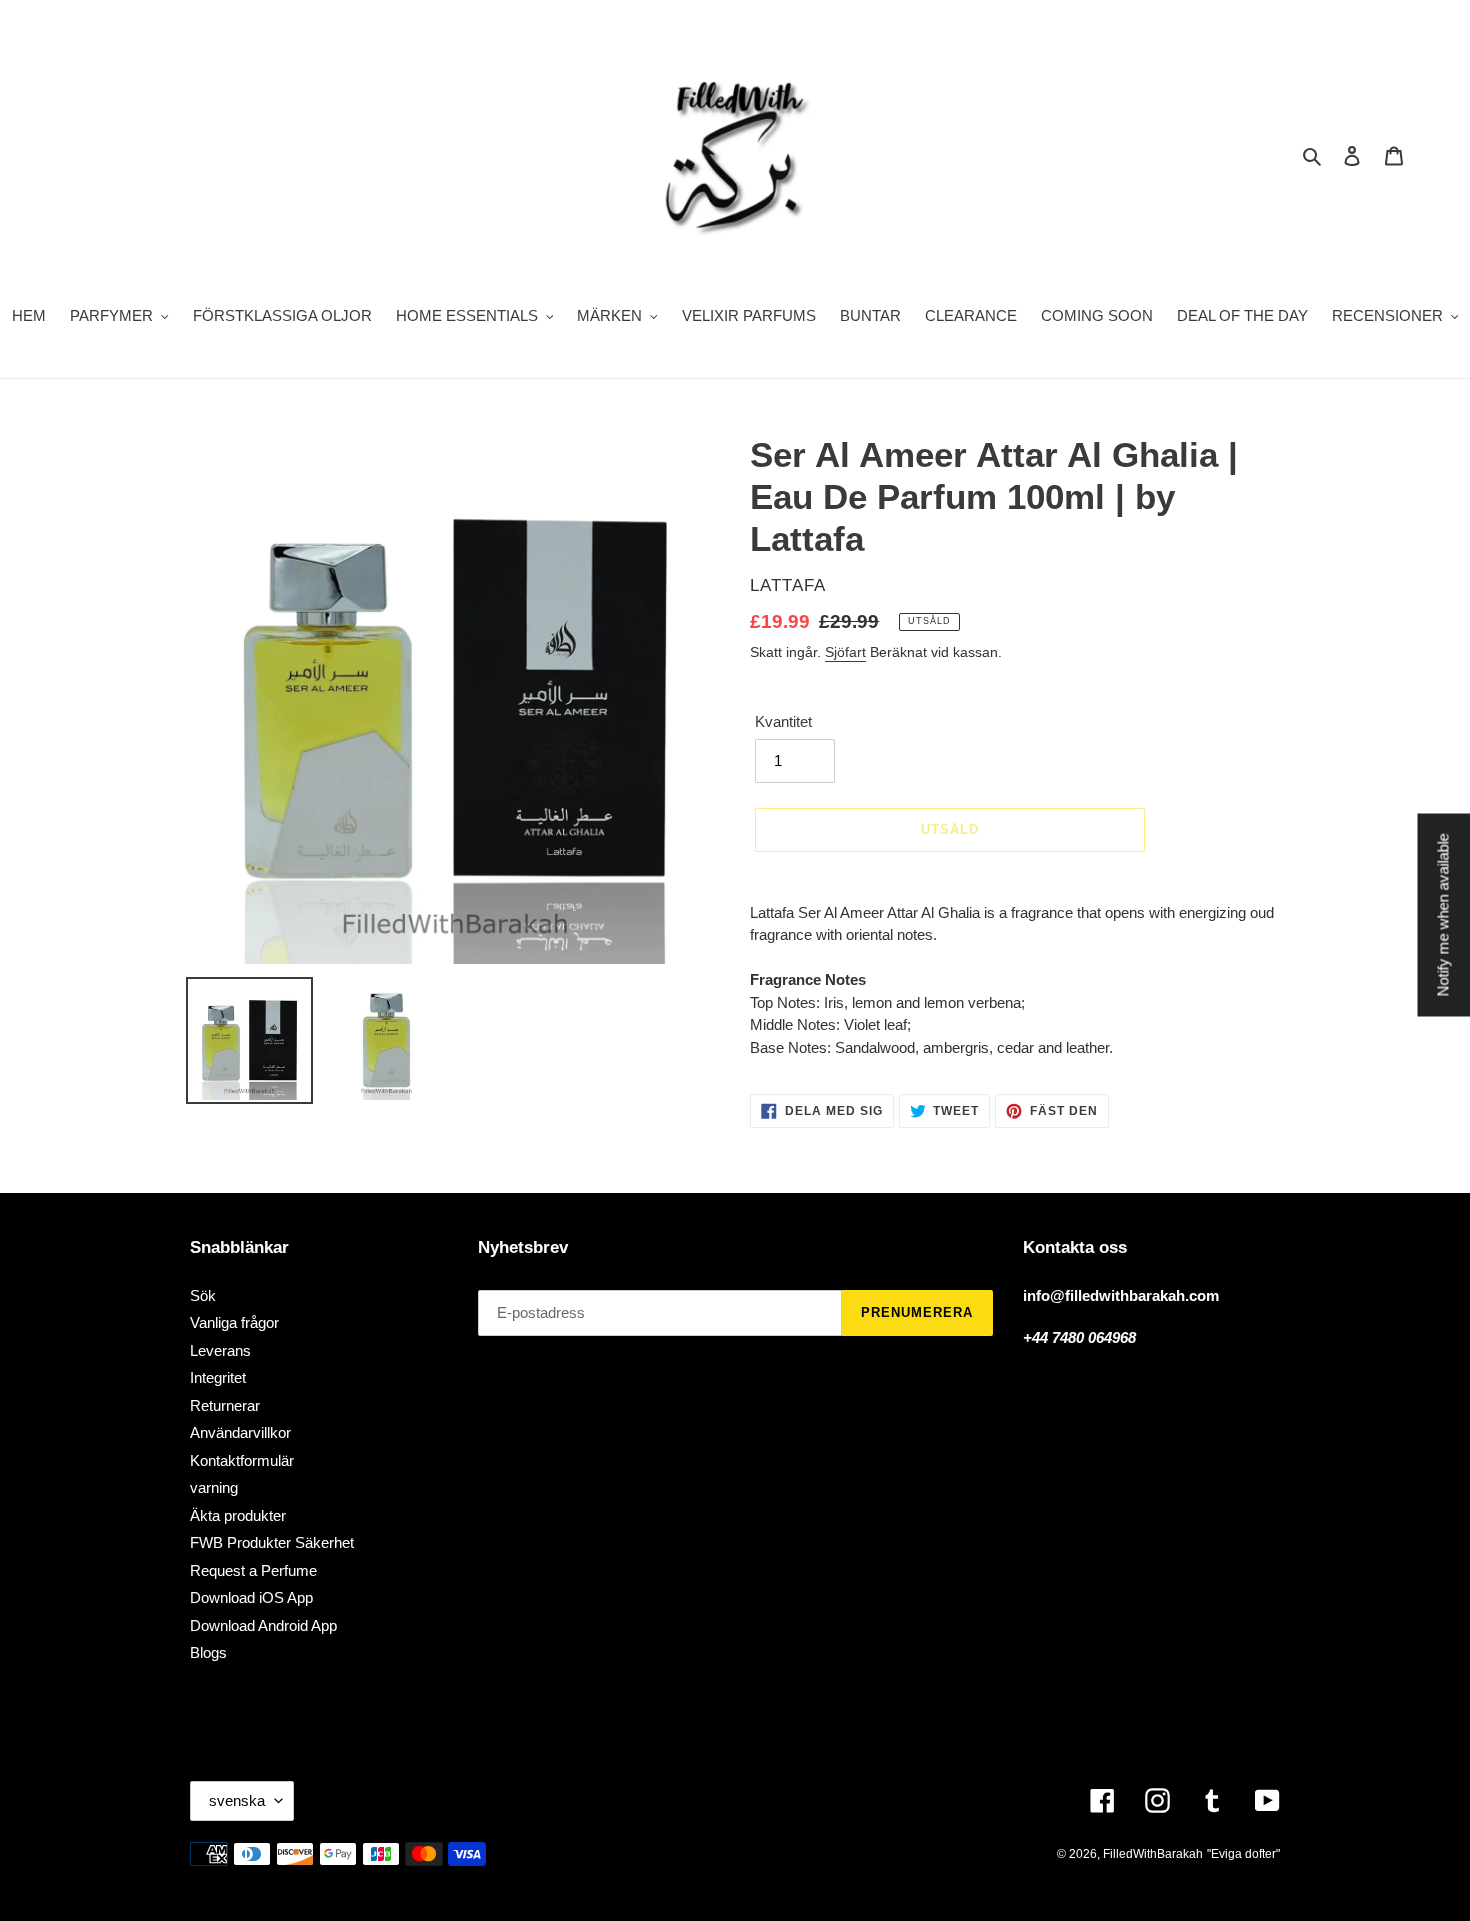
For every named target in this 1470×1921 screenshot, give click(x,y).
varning (214, 1487)
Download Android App (263, 1625)
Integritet (218, 1377)
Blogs (208, 1652)
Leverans (220, 1350)
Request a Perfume (253, 1570)
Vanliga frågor (234, 1322)
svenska (237, 1800)
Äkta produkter (238, 1515)
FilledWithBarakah (1153, 1854)
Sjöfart (845, 652)
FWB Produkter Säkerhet (272, 1542)
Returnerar (225, 1405)
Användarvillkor (240, 1432)
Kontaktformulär (242, 1460)
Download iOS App (251, 1597)
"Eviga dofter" (1243, 1854)
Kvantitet (783, 721)
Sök (203, 1295)
